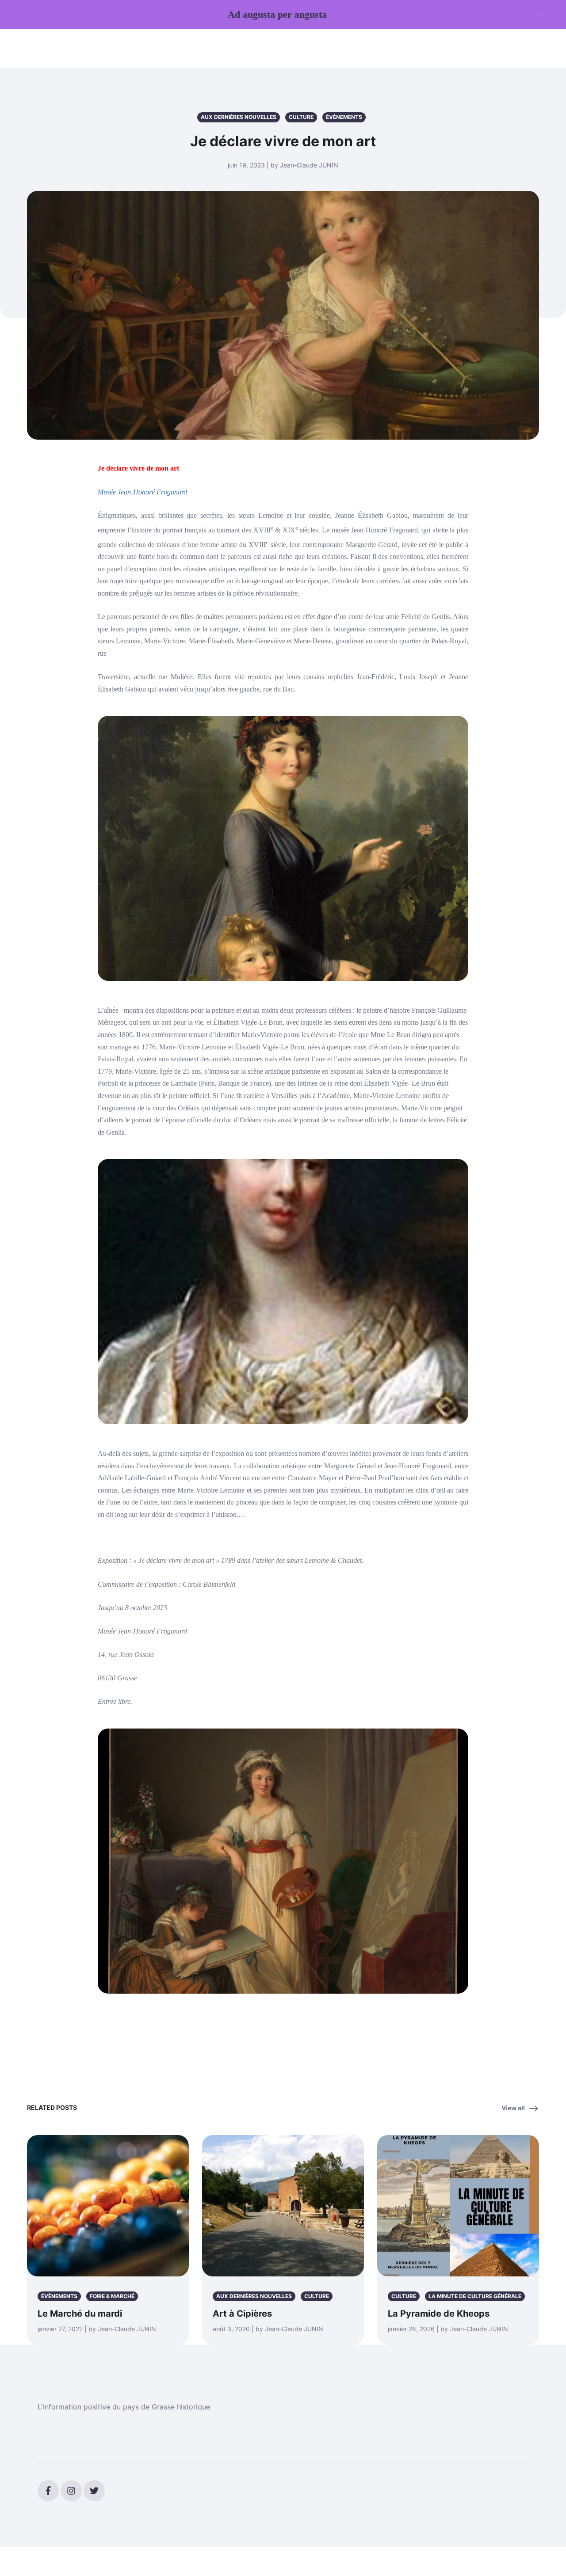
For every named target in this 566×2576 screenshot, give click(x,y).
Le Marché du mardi (80, 2314)
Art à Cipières (242, 2314)
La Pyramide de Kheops (439, 2314)
